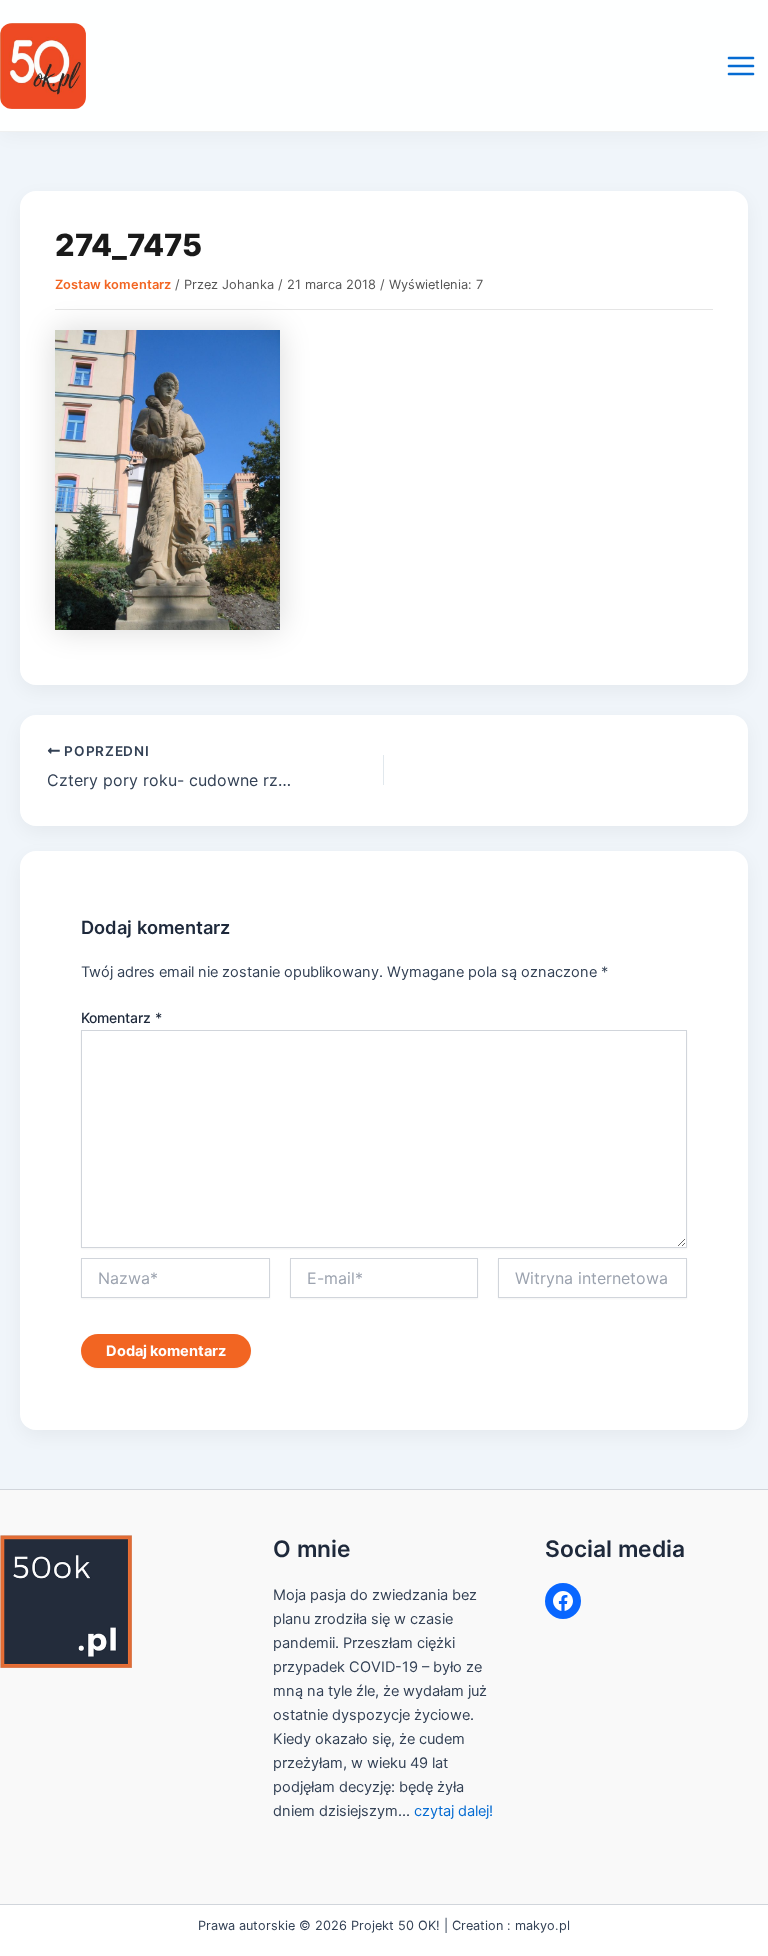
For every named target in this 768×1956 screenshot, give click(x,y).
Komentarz (121, 1017)
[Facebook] (563, 1601)
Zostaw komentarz (113, 284)
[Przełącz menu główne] (741, 66)
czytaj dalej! (453, 1811)
